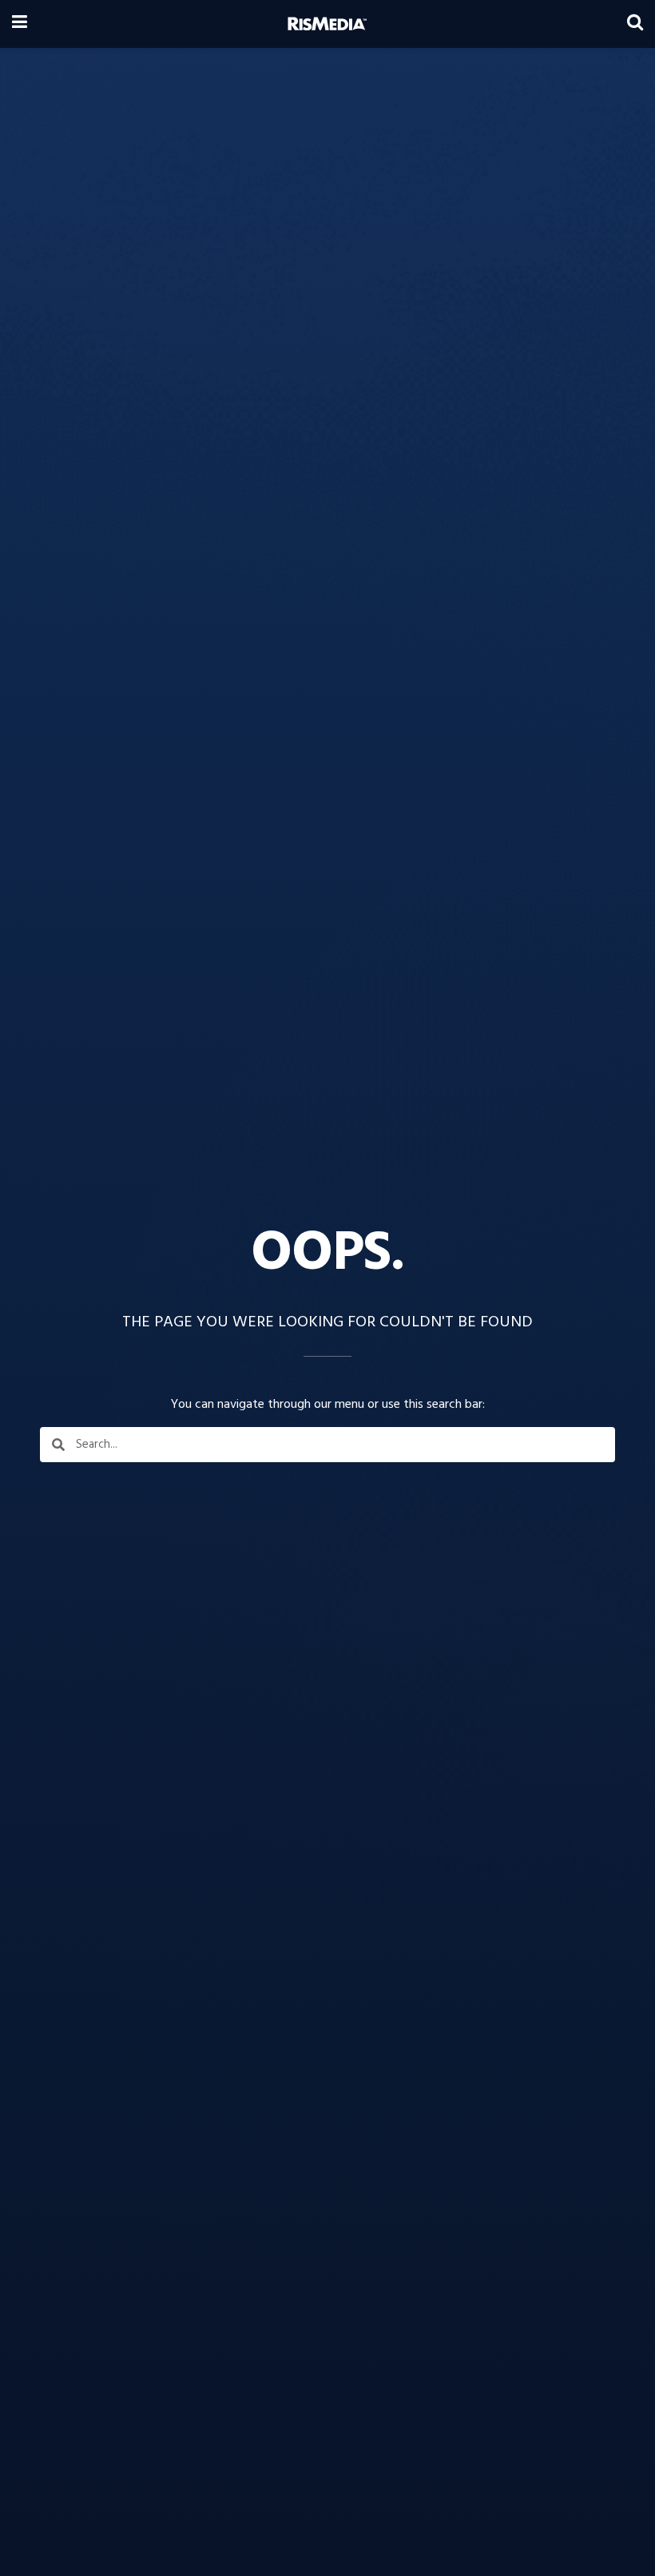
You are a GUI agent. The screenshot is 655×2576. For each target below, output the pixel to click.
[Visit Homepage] (327, 24)
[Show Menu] (20, 24)
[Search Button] (635, 24)
